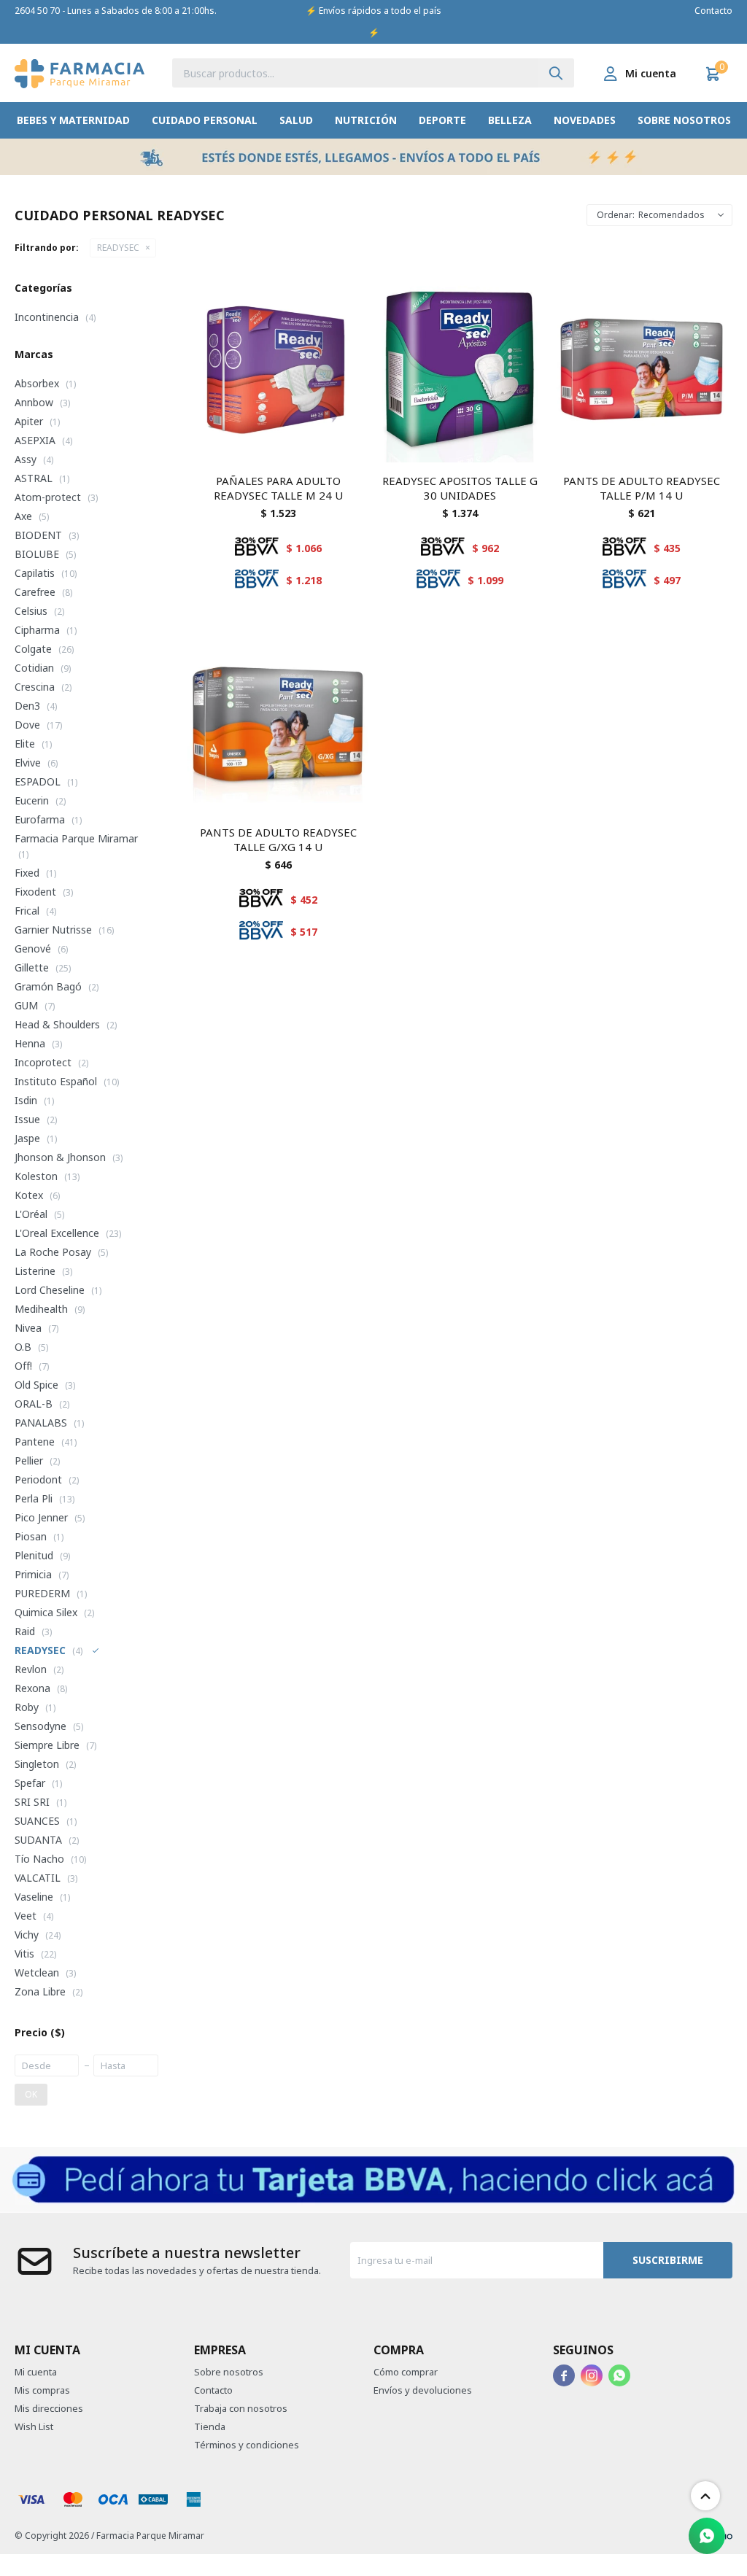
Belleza (510, 120)
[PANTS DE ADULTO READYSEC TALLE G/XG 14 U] (278, 723)
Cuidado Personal (205, 120)
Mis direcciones (49, 2408)
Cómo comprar (406, 2372)
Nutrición (366, 120)
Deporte (442, 120)
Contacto (713, 11)
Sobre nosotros (684, 120)
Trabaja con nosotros (241, 2408)
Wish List (34, 2426)
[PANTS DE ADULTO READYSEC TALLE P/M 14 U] (642, 372)
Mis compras (42, 2390)
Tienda (210, 2426)
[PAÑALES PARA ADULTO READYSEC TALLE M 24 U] (278, 372)
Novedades (585, 120)
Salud (296, 120)
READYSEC (118, 248)
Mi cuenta (36, 2372)
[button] (556, 73)
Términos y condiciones (247, 2445)
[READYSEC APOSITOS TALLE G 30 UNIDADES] (460, 372)
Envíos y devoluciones (423, 2390)
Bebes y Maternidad (73, 120)
